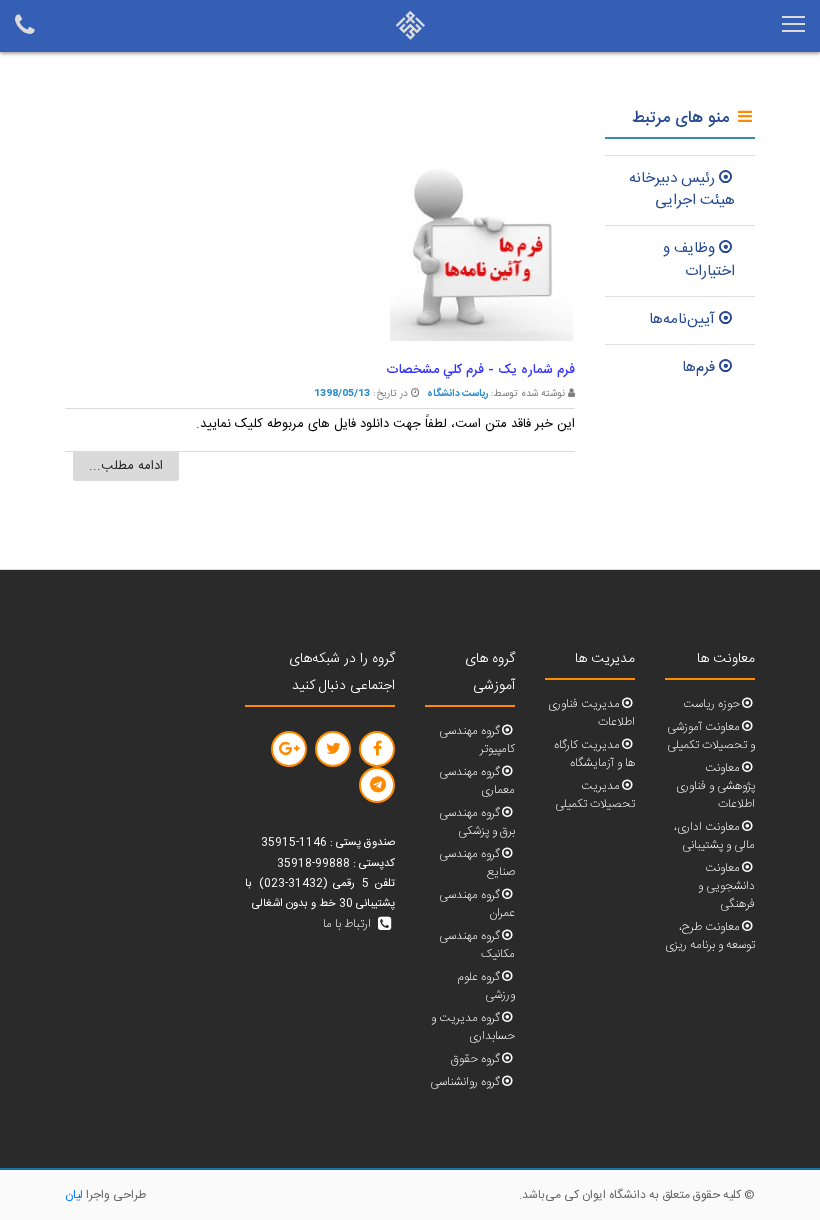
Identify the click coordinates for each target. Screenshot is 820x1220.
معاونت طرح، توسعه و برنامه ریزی (710, 936)
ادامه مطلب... (126, 466)
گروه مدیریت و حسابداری (473, 1027)
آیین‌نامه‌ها (682, 319)
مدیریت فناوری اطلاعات (591, 713)
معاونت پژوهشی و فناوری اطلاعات (715, 786)
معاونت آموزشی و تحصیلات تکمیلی (711, 736)
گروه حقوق (475, 1059)
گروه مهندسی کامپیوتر (477, 740)
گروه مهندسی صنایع (477, 863)
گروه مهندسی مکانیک (477, 945)
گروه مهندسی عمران (477, 904)
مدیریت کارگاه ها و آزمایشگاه (594, 754)
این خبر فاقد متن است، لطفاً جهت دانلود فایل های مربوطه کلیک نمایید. (385, 424)
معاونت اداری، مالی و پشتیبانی (714, 836)
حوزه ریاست (711, 704)
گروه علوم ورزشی (486, 986)
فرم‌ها (698, 367)
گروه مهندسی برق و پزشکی (477, 822)
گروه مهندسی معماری (477, 781)
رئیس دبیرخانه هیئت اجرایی (682, 190)
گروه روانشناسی (465, 1082)
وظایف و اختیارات (699, 260)
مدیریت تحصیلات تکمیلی (595, 795)
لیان (74, 1195)
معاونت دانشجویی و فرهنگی (726, 886)
